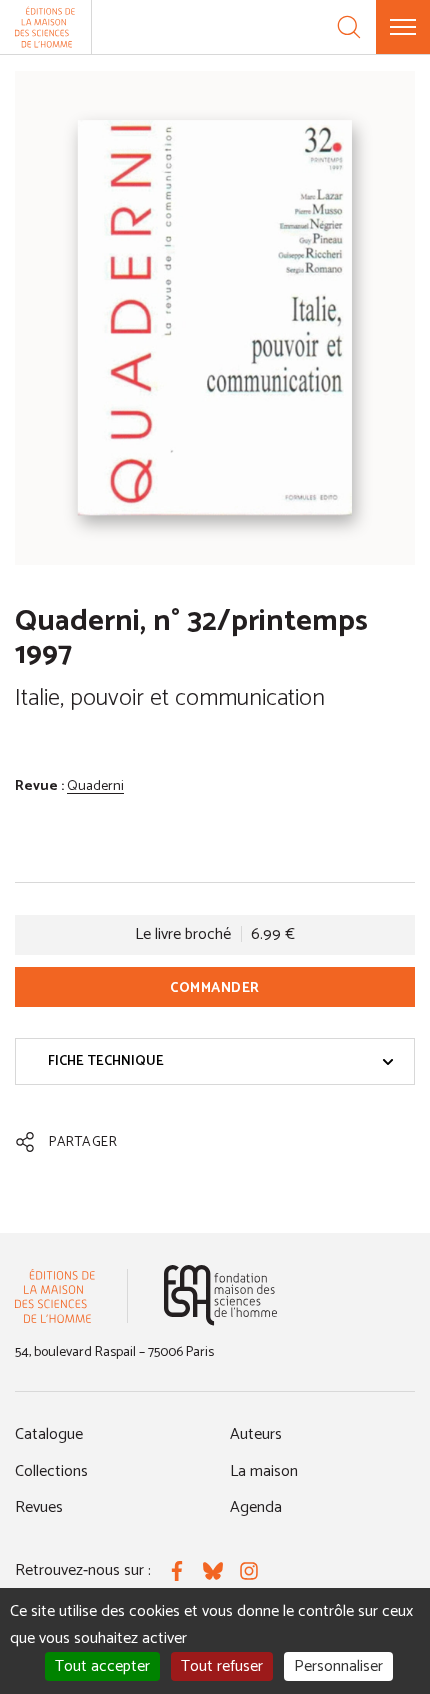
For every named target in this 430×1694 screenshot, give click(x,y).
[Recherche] (349, 27)
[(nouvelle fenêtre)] (220, 1295)
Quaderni (95, 786)
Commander (215, 988)
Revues (39, 1507)
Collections (51, 1471)
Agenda (256, 1507)
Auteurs (256, 1434)
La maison (264, 1471)
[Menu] (403, 27)
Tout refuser (222, 1666)
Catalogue (49, 1434)
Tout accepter (102, 1666)
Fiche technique (106, 1061)
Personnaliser (338, 1666)
